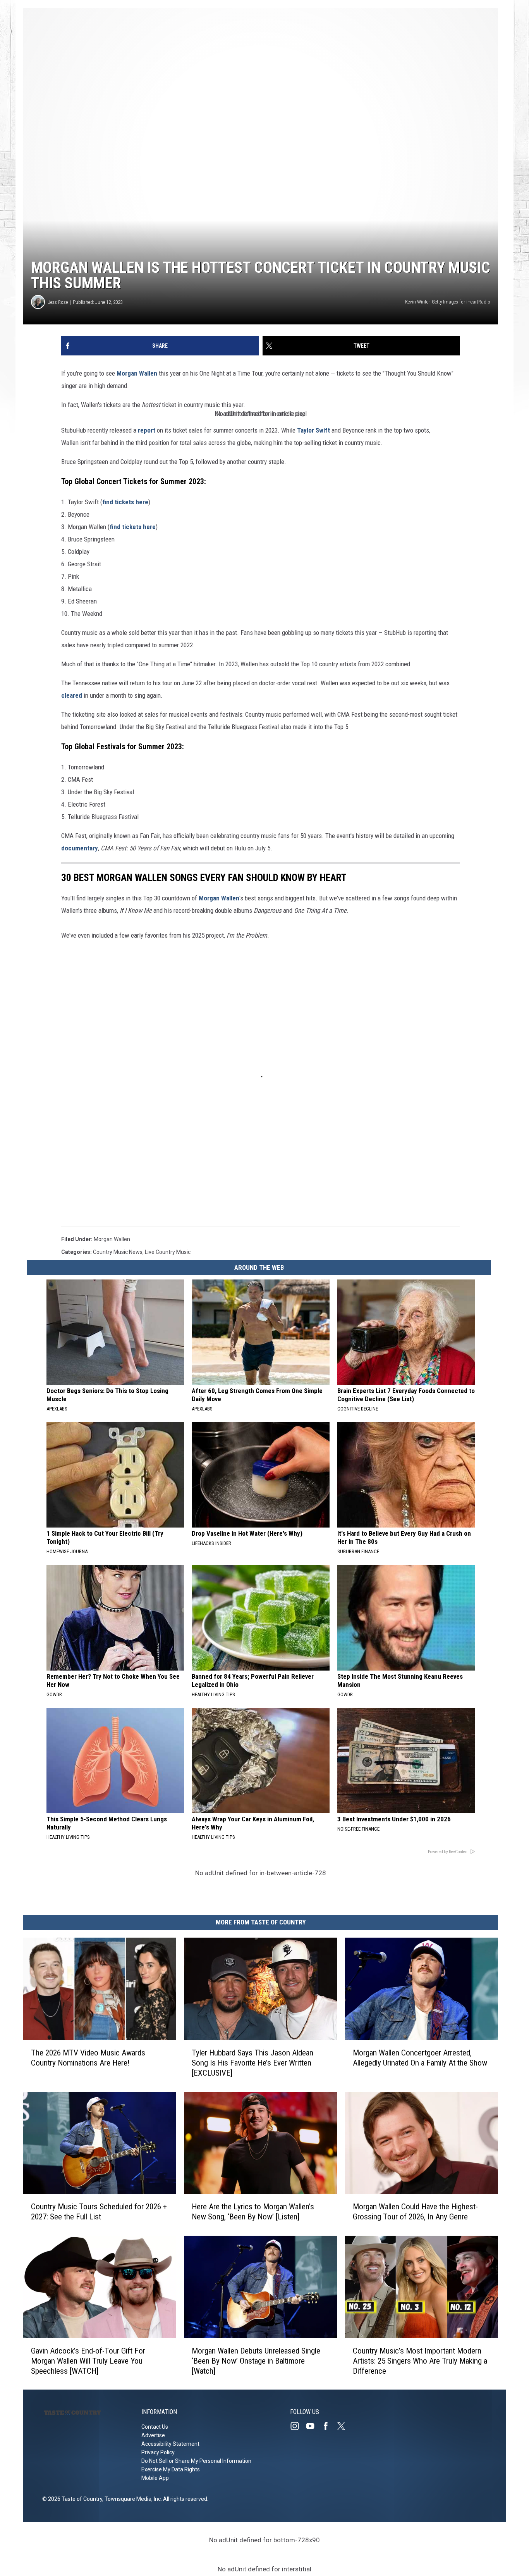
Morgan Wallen (137, 373)
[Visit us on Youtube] (313, 2426)
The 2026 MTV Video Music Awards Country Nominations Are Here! (88, 2057)
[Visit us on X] (344, 2426)
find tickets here (125, 502)
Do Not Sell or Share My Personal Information (196, 2461)
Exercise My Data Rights (171, 2469)
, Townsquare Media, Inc (131, 2499)
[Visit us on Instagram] (298, 2426)
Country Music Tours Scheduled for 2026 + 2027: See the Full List (99, 2212)
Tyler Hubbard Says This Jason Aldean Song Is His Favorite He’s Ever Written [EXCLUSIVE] (252, 2062)
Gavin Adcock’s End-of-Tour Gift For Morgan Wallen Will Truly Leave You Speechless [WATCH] (88, 2360)
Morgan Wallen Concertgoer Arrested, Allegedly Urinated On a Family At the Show (420, 2057)
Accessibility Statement (170, 2444)
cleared (72, 695)
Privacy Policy (158, 2452)
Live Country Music (168, 1252)
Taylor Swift (313, 430)
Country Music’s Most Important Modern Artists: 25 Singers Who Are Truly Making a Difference (420, 2360)
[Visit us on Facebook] (329, 2426)
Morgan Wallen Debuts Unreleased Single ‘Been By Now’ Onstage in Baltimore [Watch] (256, 2360)
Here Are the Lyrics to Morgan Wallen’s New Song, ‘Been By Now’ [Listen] (253, 2212)
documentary (80, 848)
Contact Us (155, 2427)
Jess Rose (58, 302)
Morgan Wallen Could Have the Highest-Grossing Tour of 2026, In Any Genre (415, 2212)
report (147, 430)
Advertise (153, 2435)
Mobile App (155, 2478)
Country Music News (118, 1252)
